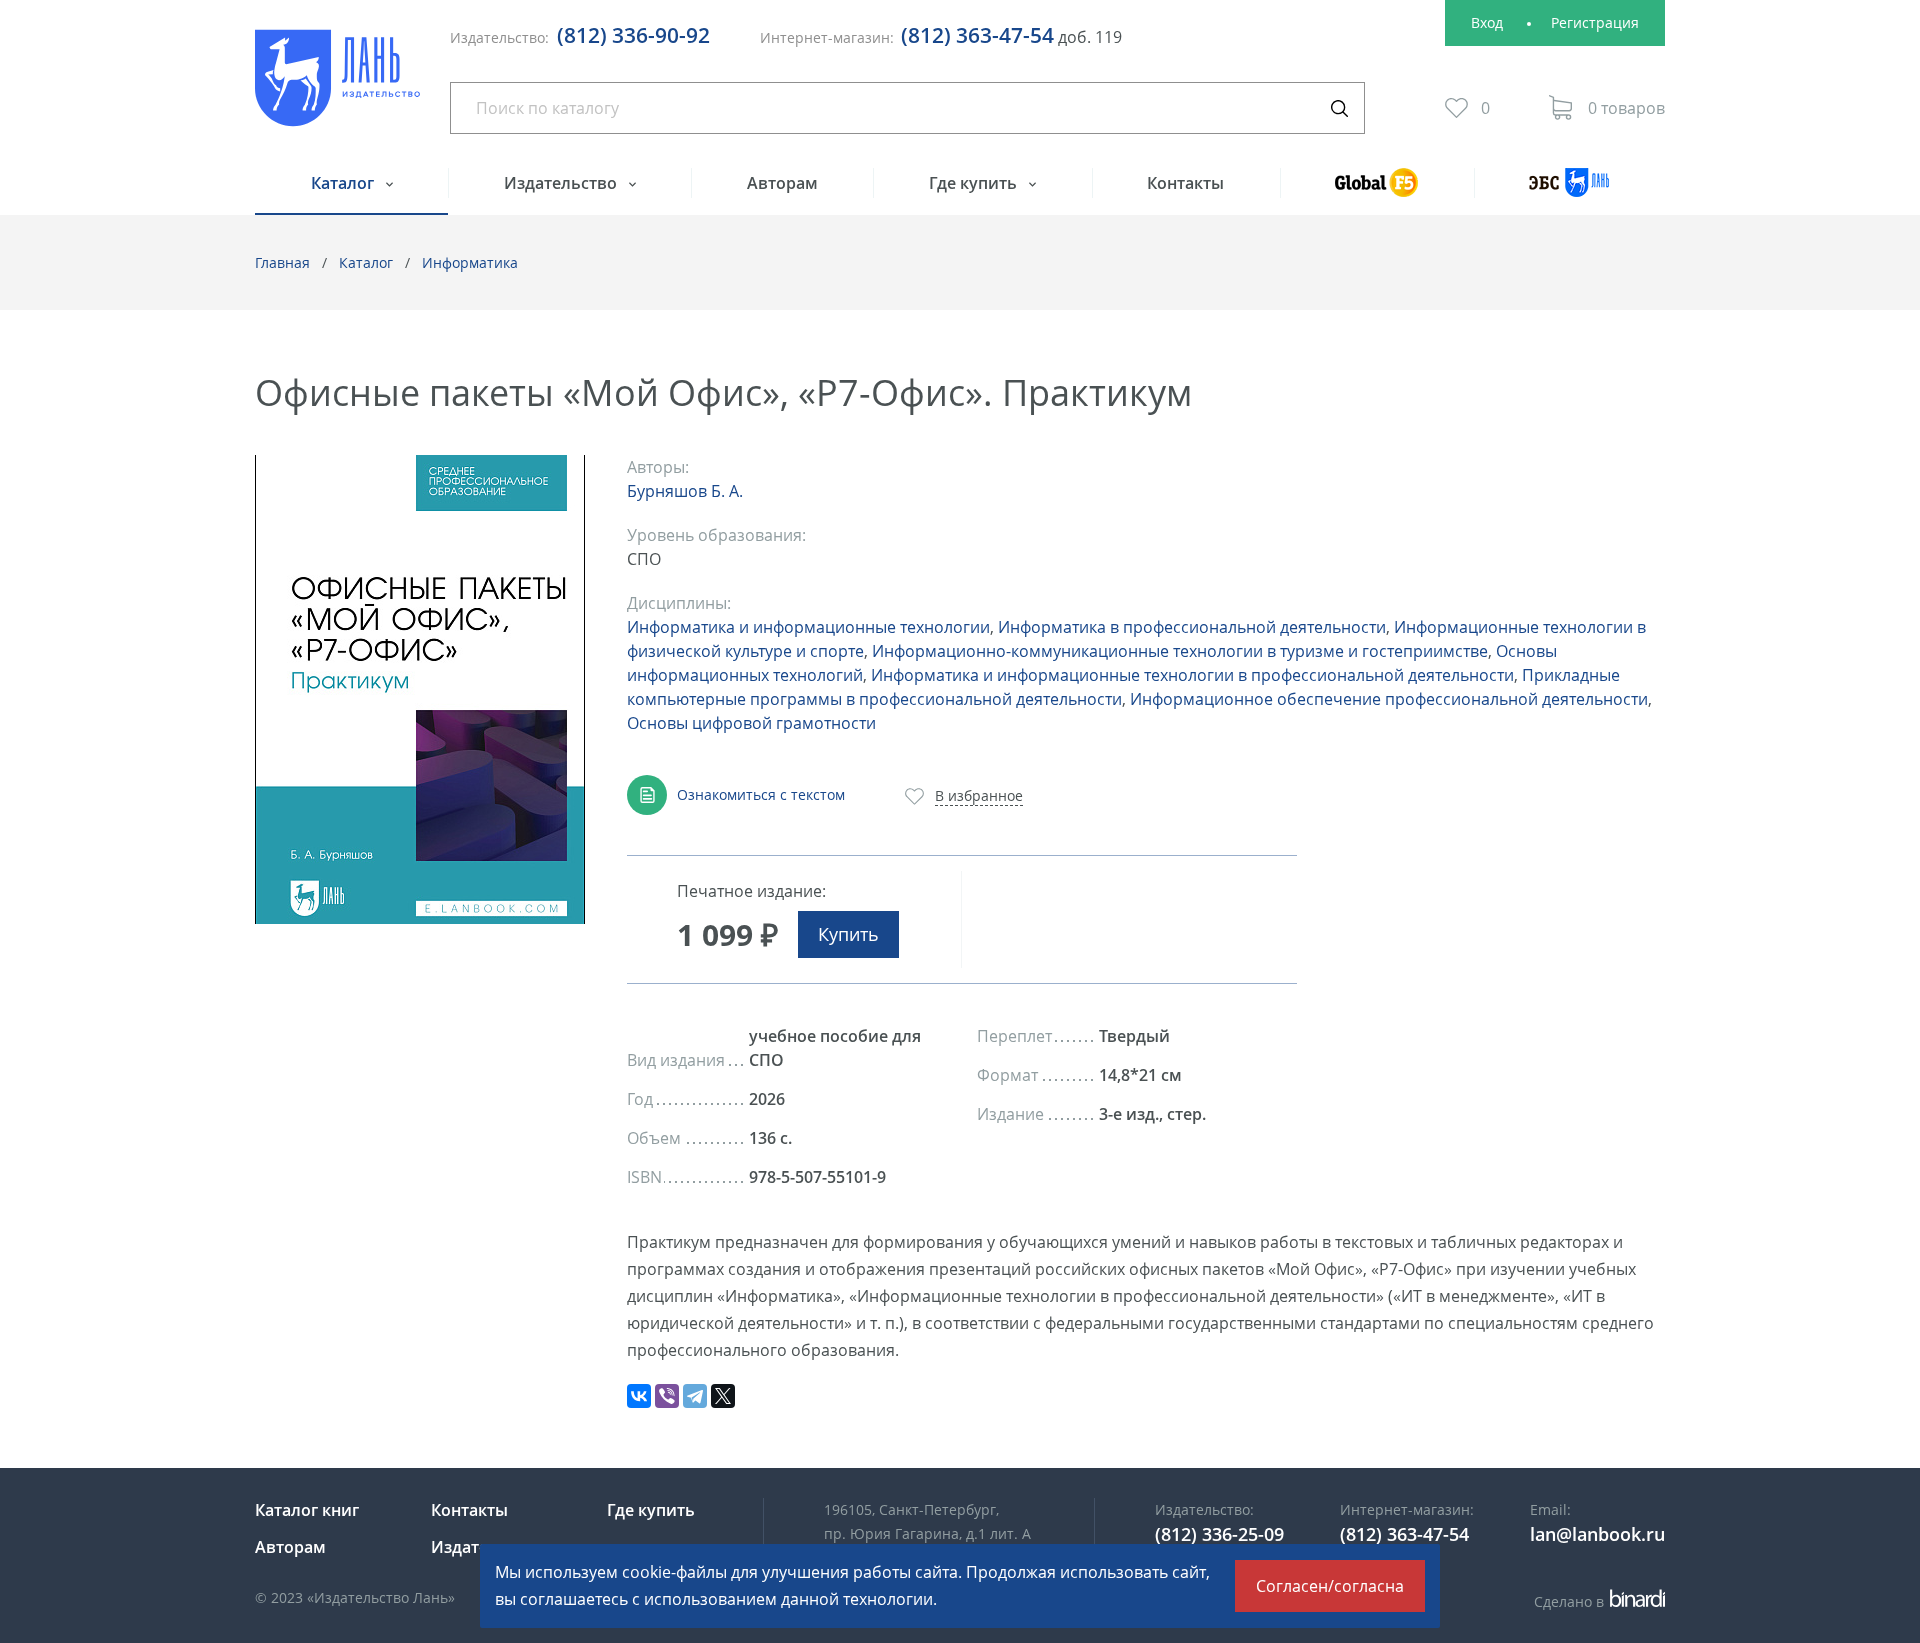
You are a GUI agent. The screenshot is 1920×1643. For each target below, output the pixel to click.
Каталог (344, 183)
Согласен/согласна (1330, 1586)
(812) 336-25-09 (1219, 1534)
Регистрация (1595, 22)
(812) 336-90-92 (633, 35)
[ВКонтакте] (639, 1396)
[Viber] (667, 1396)
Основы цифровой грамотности (751, 723)
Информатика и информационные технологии (808, 627)
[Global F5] (1377, 191)
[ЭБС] (1569, 191)
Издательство (562, 183)
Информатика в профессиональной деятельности (1192, 627)
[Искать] (1339, 108)
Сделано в (1596, 1601)
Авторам (782, 183)
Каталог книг (307, 1510)
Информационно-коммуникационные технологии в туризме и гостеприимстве (1180, 651)
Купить (848, 934)
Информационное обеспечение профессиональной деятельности (1389, 699)
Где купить (975, 183)
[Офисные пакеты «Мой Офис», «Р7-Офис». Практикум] (420, 689)
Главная (282, 262)
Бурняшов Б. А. (685, 491)
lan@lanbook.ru (1597, 1534)
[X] (723, 1396)
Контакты (1185, 183)
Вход (1487, 22)
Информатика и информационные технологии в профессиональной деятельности (1192, 675)
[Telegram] (695, 1396)
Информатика (470, 262)
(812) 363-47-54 (977, 35)
